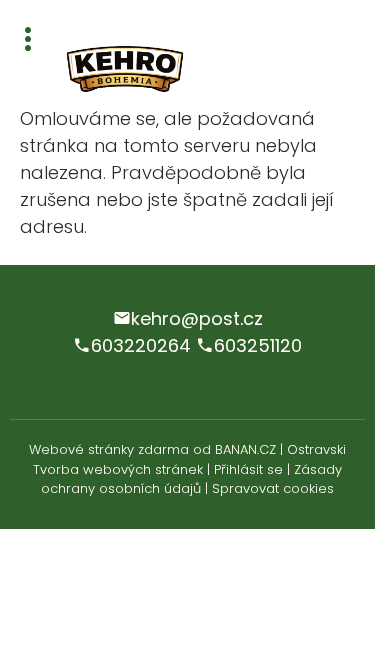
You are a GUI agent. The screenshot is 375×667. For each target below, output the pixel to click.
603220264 (141, 345)
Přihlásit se (248, 469)
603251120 (258, 345)
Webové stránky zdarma (109, 449)
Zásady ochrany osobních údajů (191, 479)
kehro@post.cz (197, 318)
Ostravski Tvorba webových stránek (189, 459)
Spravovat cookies (273, 488)
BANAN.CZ (245, 449)
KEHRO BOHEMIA (150, 70)
